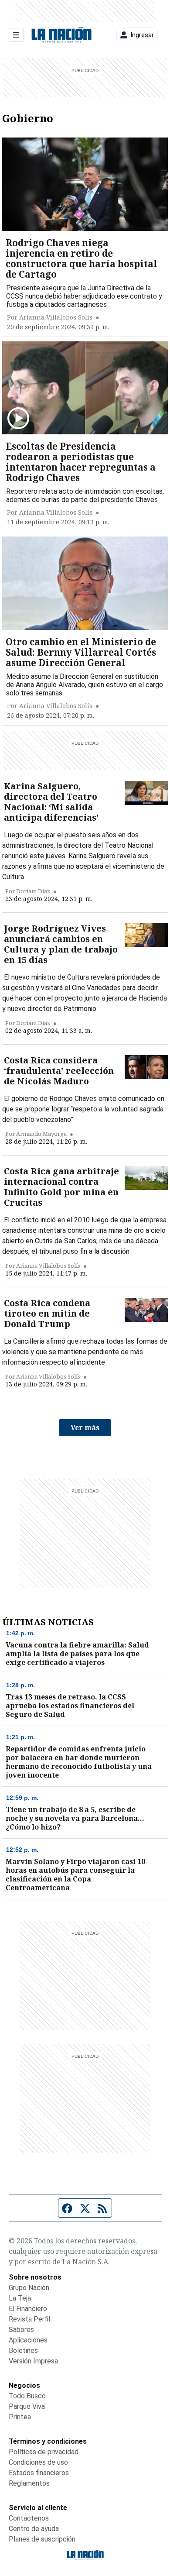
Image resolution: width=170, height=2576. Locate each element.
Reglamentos (29, 2483)
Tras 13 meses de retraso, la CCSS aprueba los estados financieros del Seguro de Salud (70, 1706)
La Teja (20, 2298)
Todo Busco (27, 2396)
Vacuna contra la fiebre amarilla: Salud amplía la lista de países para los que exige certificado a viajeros (77, 1654)
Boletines (23, 2351)
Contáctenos (29, 2518)
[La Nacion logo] (61, 35)
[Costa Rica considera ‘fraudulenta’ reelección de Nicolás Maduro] (146, 1067)
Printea (20, 2417)
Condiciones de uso (38, 2462)
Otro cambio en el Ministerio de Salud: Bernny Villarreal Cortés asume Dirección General (81, 652)
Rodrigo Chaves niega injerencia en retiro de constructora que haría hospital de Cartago (82, 258)
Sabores (21, 2330)
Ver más (85, 1427)
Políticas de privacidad (44, 2452)
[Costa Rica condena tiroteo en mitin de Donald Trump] (146, 1310)
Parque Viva (27, 2406)
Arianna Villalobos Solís (56, 317)
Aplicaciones (28, 2340)
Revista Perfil (29, 2319)
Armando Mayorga (41, 1134)
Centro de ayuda (34, 2529)
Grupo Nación (29, 2288)
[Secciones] (16, 35)
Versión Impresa (33, 2361)
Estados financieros (39, 2473)
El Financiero (28, 2309)
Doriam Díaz (33, 891)
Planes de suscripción (42, 2539)
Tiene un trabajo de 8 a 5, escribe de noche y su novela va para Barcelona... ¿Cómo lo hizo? (75, 1818)
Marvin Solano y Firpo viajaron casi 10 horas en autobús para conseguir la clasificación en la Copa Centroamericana (75, 1874)
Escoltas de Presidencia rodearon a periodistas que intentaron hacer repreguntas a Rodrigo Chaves (81, 462)
